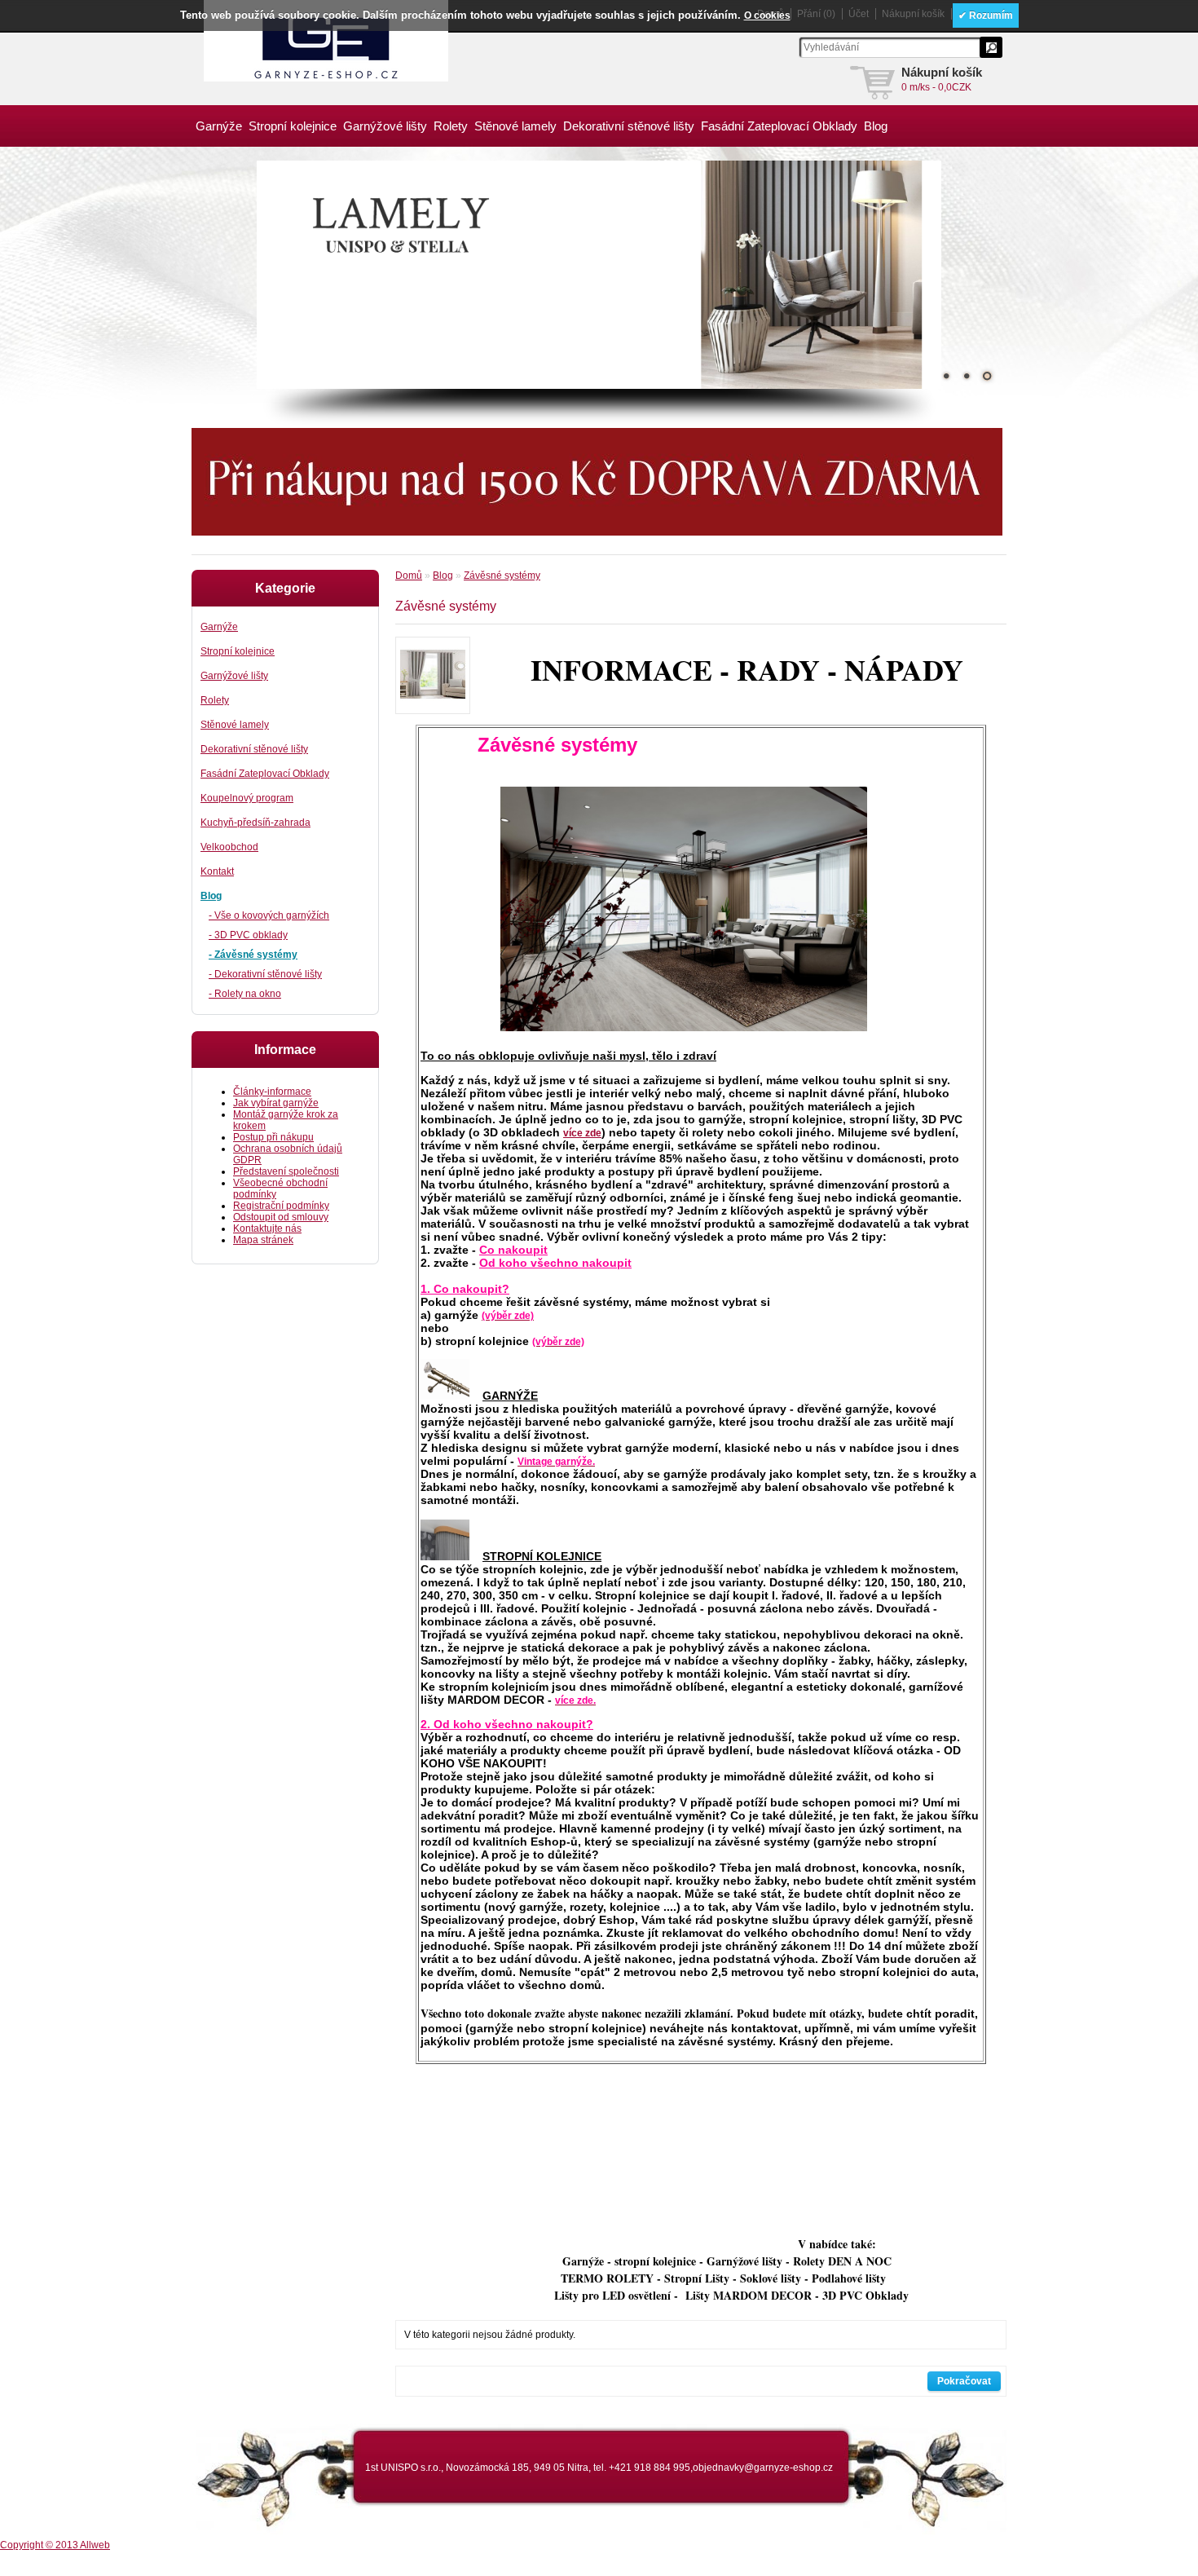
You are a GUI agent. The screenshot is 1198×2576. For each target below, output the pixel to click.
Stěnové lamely (515, 126)
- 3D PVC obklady (248, 935)
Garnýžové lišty (385, 126)
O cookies (767, 15)
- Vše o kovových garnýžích (269, 915)
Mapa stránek (263, 1240)
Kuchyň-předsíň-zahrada (255, 823)
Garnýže (219, 126)
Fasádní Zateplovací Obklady (779, 126)
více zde (582, 1133)
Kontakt (217, 871)
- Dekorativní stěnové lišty (265, 974)
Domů (409, 576)
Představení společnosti (286, 1171)
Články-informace (272, 1092)
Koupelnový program (247, 798)
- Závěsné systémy (253, 955)
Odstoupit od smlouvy (281, 1217)
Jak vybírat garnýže (276, 1103)
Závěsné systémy (502, 576)
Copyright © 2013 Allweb (55, 2545)
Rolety (451, 126)
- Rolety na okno (245, 994)
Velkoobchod (229, 847)
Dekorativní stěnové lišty (629, 126)
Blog (876, 126)
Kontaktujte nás (267, 1228)
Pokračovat (964, 2381)
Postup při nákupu (273, 1137)
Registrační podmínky (281, 1206)
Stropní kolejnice (293, 126)
